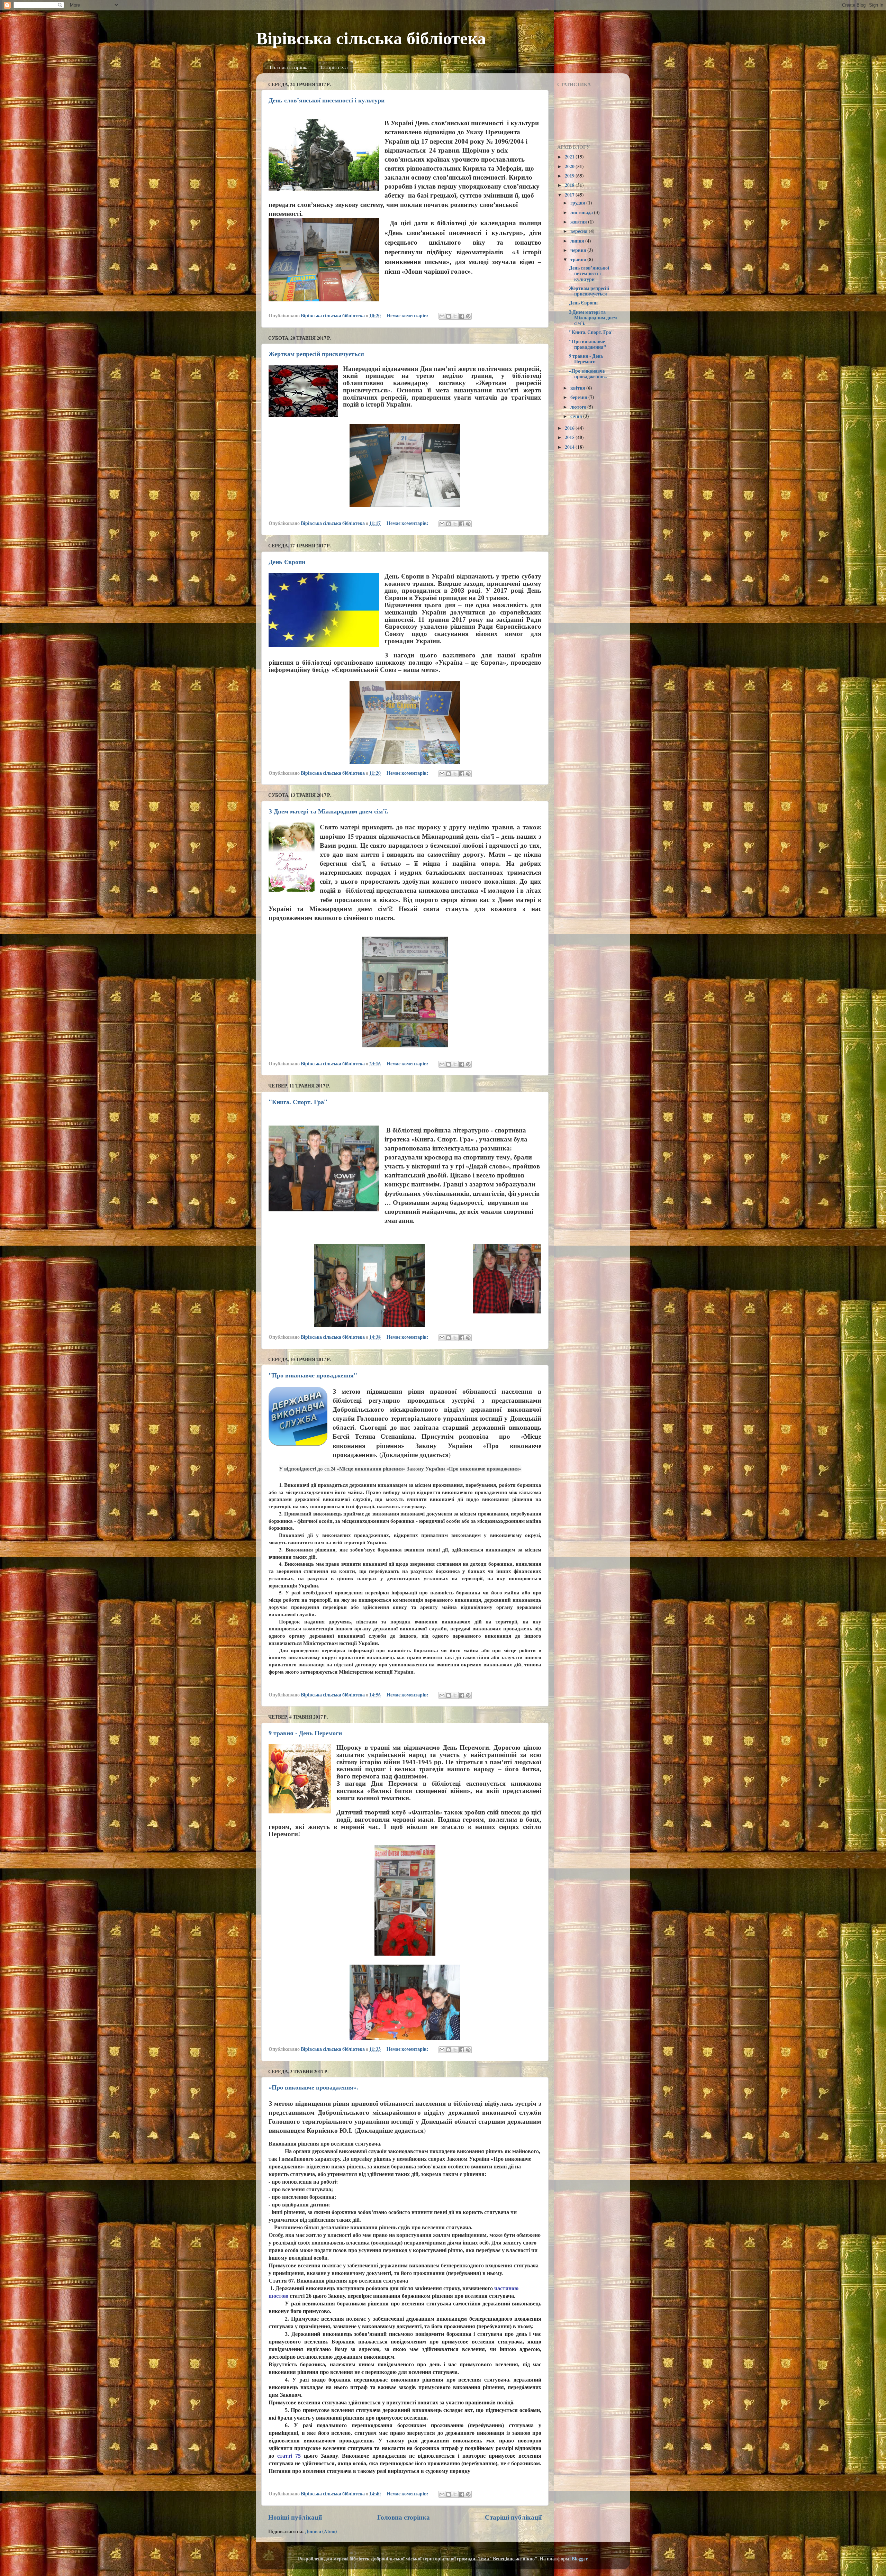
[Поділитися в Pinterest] (468, 316)
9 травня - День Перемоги (305, 1733)
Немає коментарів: (408, 316)
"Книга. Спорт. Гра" (298, 1102)
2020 (570, 166)
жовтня (579, 222)
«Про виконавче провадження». (313, 2087)
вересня (580, 231)
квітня (578, 388)
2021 (570, 157)
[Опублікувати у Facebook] (462, 316)
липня (578, 241)
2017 (570, 195)
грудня (578, 203)
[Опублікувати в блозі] (449, 316)
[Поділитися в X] (455, 316)
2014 (570, 447)
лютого (579, 407)
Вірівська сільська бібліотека (371, 38)
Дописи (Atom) (321, 2531)
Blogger (580, 2559)
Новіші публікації (295, 2517)
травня (579, 260)
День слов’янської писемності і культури (327, 100)
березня (579, 397)
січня (577, 416)
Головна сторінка (289, 67)
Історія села (334, 67)
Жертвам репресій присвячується (316, 354)
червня (579, 250)
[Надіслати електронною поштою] (442, 316)
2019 (570, 176)
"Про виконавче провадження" (313, 1375)
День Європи (287, 562)
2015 (570, 437)
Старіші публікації (513, 2517)
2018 (570, 185)
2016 (570, 428)
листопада (582, 212)
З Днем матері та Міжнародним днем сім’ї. (328, 811)
